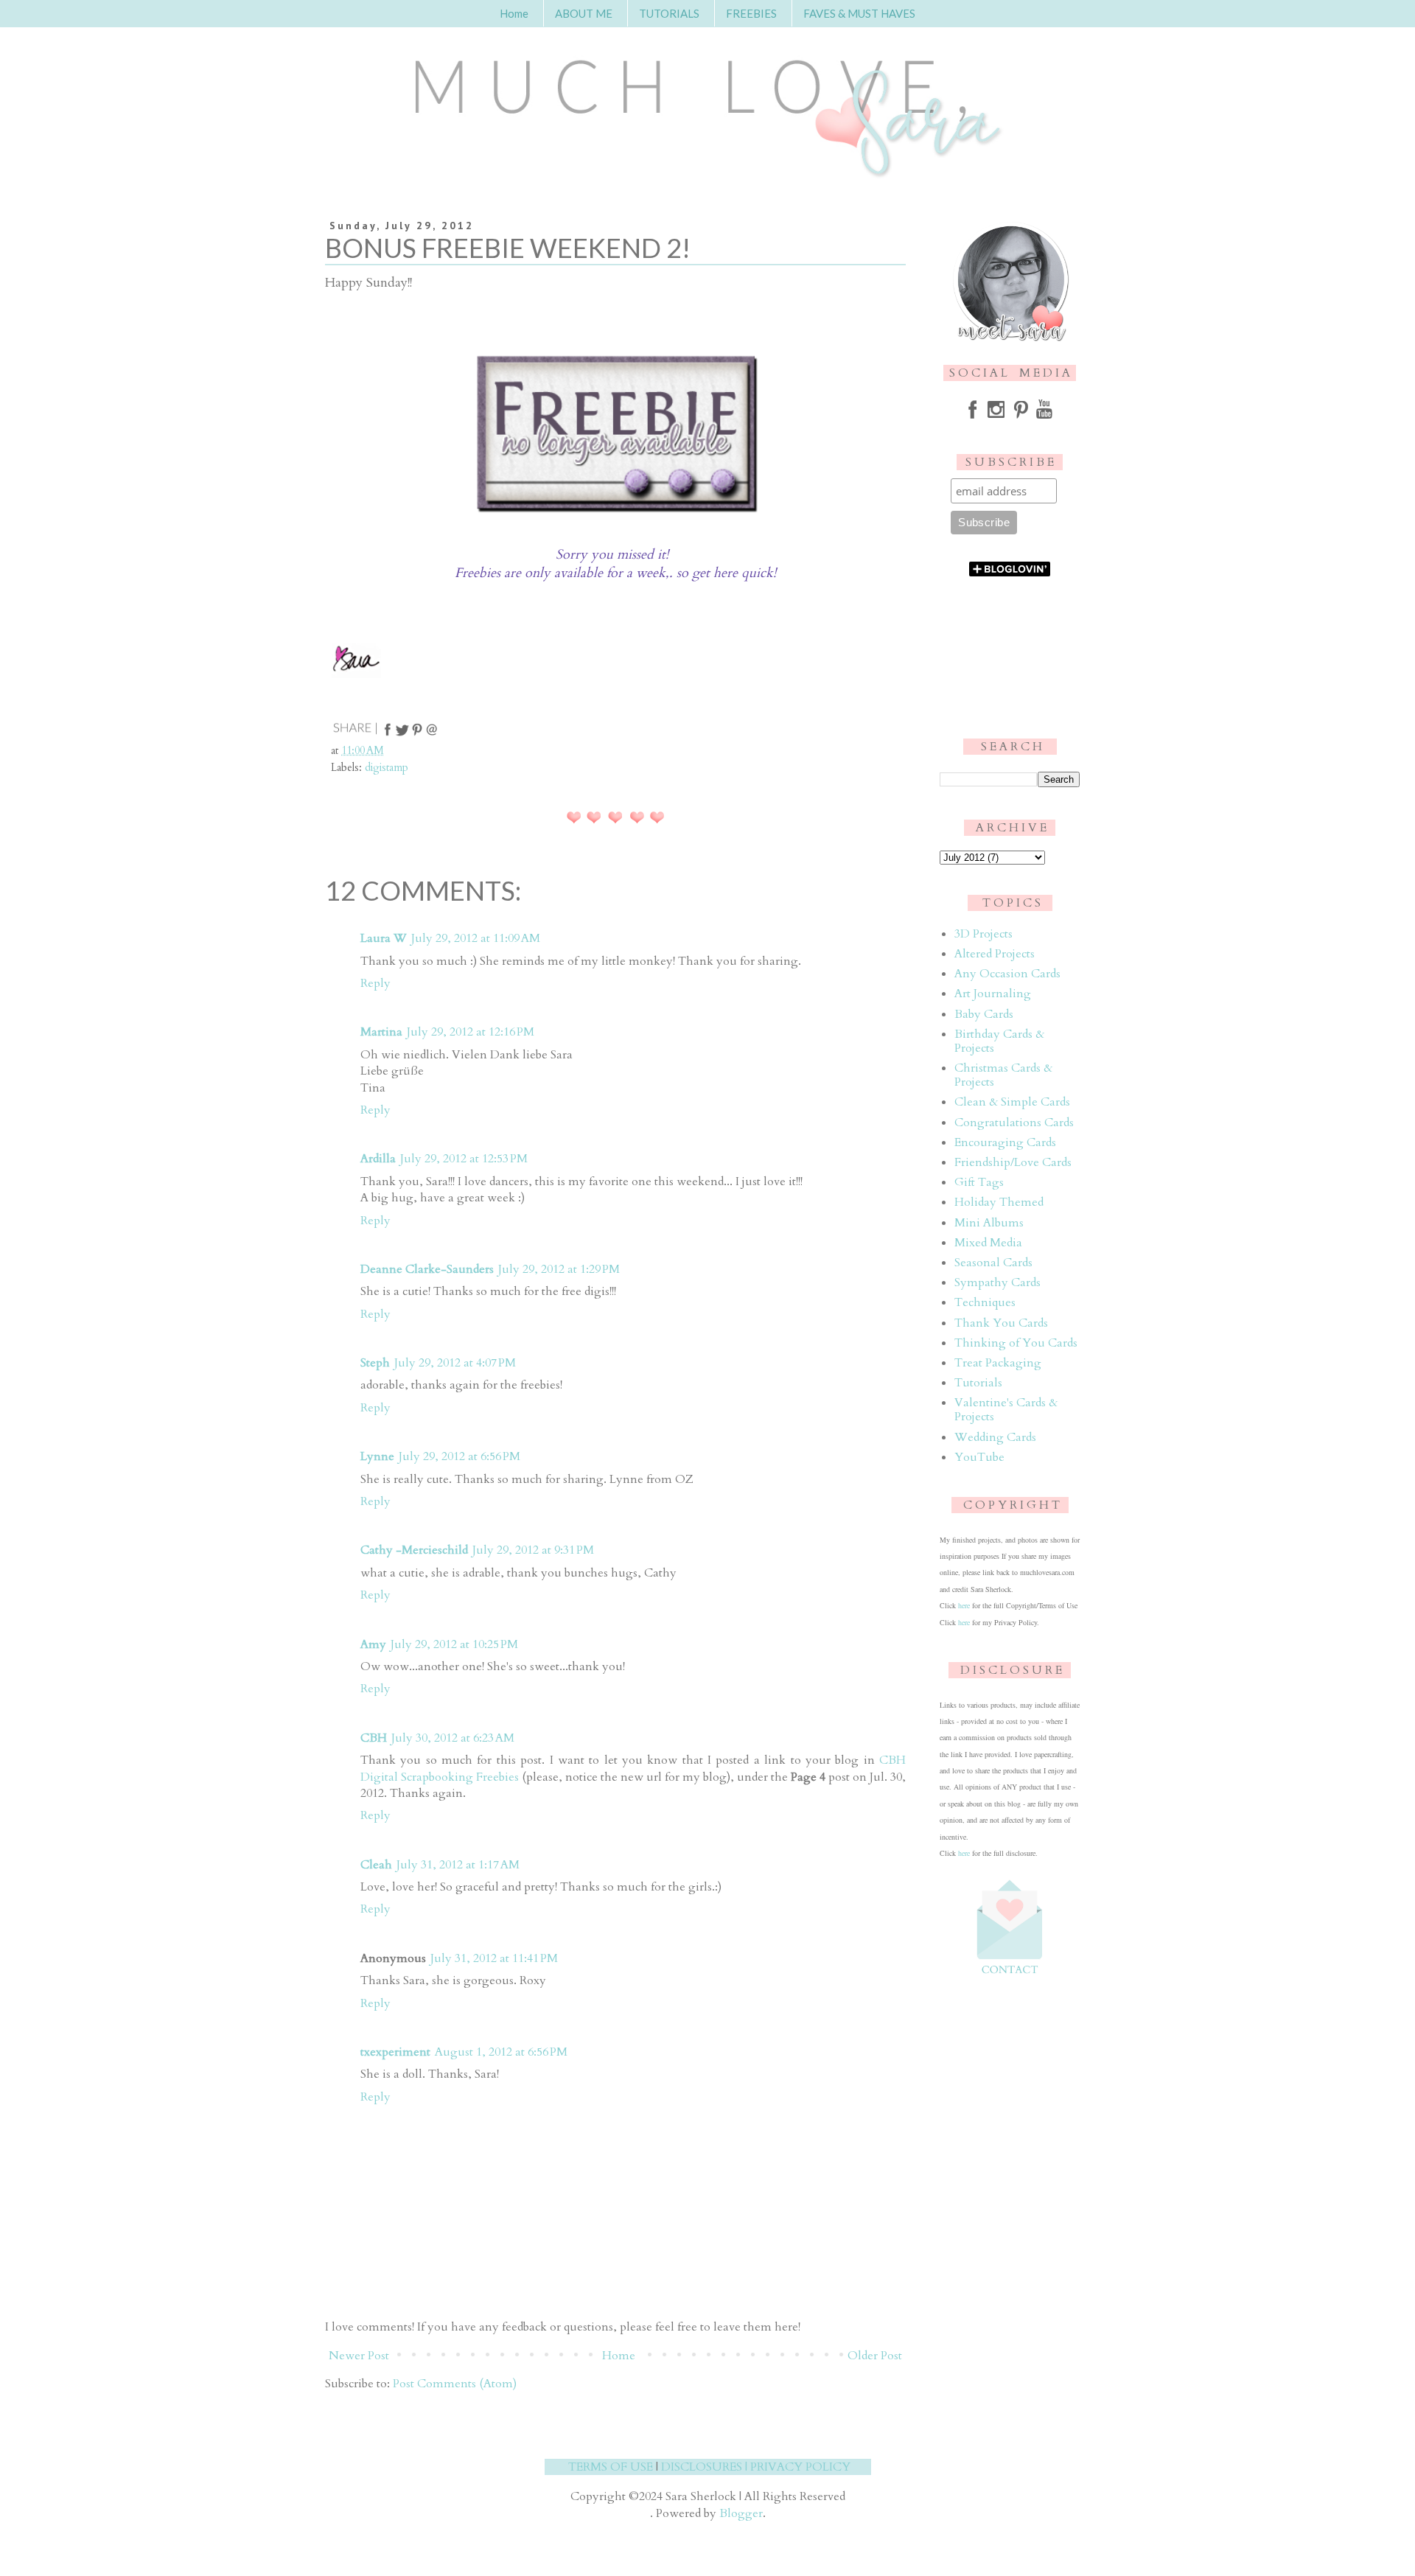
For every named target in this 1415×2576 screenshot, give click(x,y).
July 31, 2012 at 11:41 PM (494, 1958)
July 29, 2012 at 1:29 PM (559, 1269)
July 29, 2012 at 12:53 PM (464, 1159)
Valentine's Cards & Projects (1006, 1410)
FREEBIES (751, 13)
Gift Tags (979, 1182)
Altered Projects (995, 954)
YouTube (979, 1457)
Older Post (875, 2356)
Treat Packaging (998, 1363)
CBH (374, 1738)
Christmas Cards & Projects (1003, 1075)
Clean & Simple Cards (1012, 1102)
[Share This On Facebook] (388, 734)
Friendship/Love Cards (1013, 1162)
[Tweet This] (402, 734)
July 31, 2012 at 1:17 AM (458, 1865)
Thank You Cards (1001, 1323)
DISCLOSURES (702, 2467)
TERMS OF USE (611, 2467)
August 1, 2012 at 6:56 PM (501, 2052)
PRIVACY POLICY (800, 2467)
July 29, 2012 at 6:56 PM (460, 1456)
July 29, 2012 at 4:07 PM (455, 1363)
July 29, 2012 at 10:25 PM (454, 1644)
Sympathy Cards (998, 1282)
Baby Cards (984, 1014)
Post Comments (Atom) (455, 2384)
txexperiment (395, 2052)
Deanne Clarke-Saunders (427, 1269)
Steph (375, 1363)
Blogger (741, 2513)
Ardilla (378, 1159)
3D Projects (983, 934)
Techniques (985, 1302)
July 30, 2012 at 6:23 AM (453, 1738)
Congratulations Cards (1014, 1123)
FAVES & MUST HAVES (859, 13)
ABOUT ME (584, 13)
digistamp (387, 768)
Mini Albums (989, 1223)
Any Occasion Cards (1007, 974)
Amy (373, 1644)
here (964, 1605)
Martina (381, 1032)
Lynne (377, 1456)
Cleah (376, 1865)
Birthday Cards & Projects (999, 1041)
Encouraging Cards (1005, 1142)
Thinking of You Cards (1016, 1343)
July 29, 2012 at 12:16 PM (471, 1032)
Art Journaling (993, 994)
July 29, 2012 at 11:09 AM (476, 938)
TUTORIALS (669, 13)
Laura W (384, 938)
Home (514, 13)
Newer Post (359, 2356)
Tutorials (978, 1383)
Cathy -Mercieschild (414, 1550)
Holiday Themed (999, 1202)
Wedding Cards (995, 1437)
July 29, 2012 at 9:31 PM (533, 1550)
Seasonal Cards (993, 1263)
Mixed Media (988, 1243)
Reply (375, 983)
